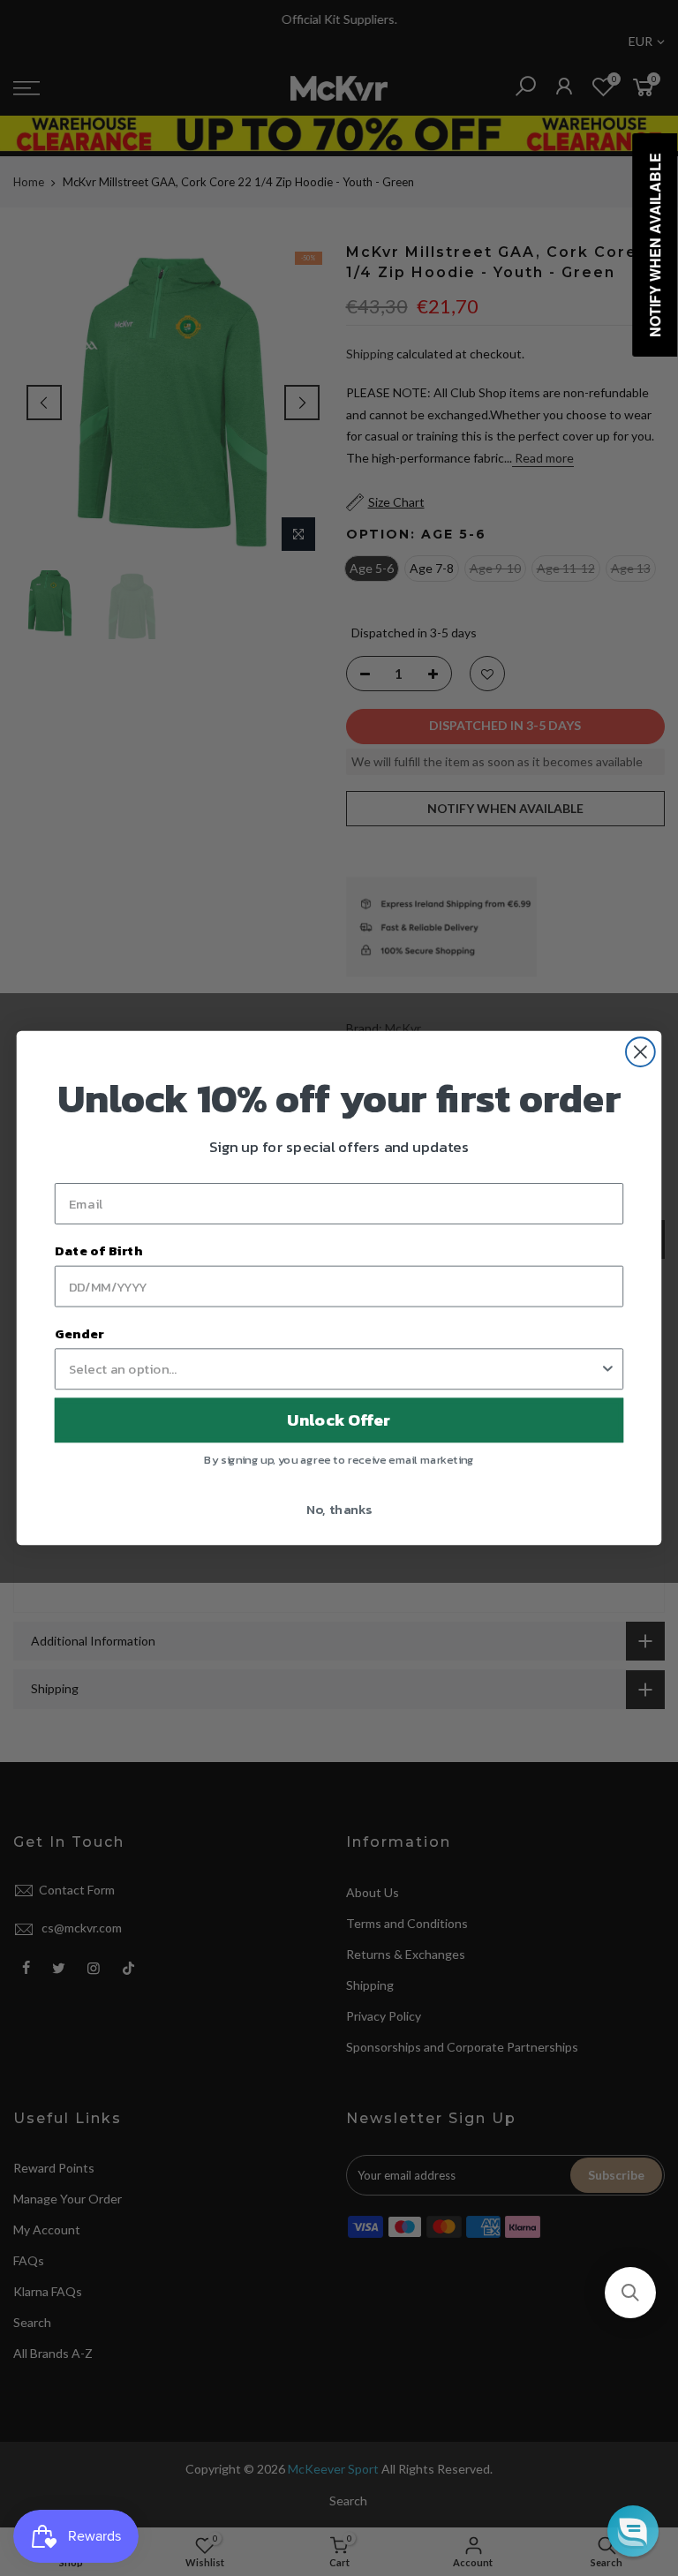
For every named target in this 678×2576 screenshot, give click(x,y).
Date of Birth (98, 1251)
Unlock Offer (339, 1420)
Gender (79, 1333)
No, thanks (339, 1509)
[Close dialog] (640, 1052)
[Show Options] (608, 1369)
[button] (630, 2293)
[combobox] (334, 1369)
